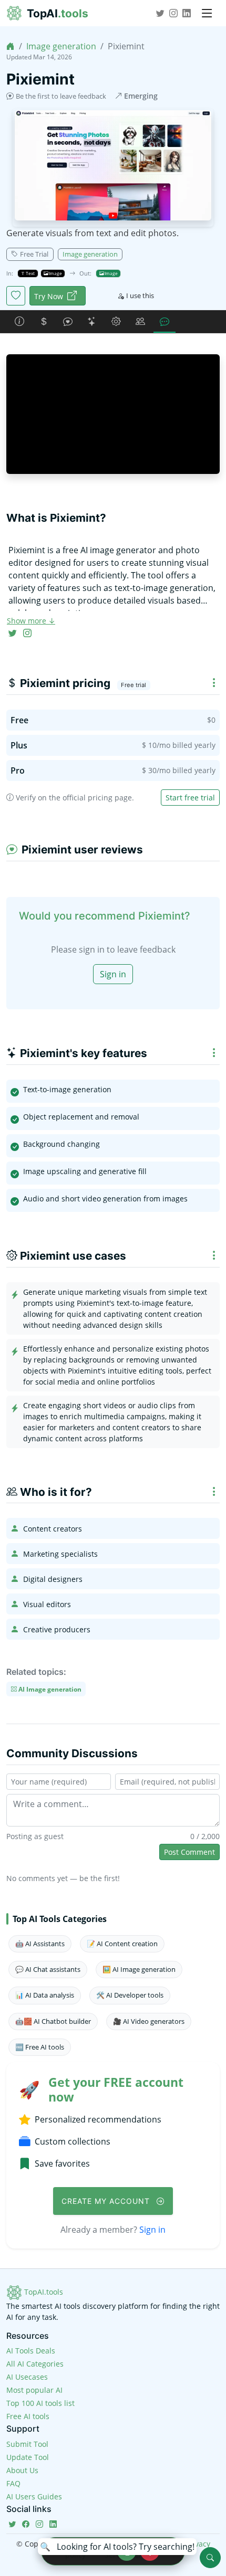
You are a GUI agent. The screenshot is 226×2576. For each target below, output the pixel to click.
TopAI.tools (43, 2292)
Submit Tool (27, 2444)
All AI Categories (35, 2364)
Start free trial (190, 798)
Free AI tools (28, 2416)
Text (30, 273)
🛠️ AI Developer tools (130, 1995)
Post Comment (189, 1852)
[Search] (210, 2558)
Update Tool (28, 2457)
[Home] (11, 46)
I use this (140, 295)
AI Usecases (27, 2377)
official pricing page (97, 798)
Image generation (61, 46)
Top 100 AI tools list (40, 2403)
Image (55, 273)
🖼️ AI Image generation (139, 1969)
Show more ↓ (31, 621)
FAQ (13, 2483)
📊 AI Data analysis (45, 1995)
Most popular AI (34, 2390)
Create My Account (107, 2201)
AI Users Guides (34, 2496)
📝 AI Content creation (122, 1944)
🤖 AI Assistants (40, 1944)
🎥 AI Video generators (149, 2021)
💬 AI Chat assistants (48, 1969)
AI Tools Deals (31, 2351)
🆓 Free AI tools (40, 2047)
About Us (22, 2470)
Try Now (49, 296)
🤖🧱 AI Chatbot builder (53, 2021)
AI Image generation (49, 1689)
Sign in (113, 974)
